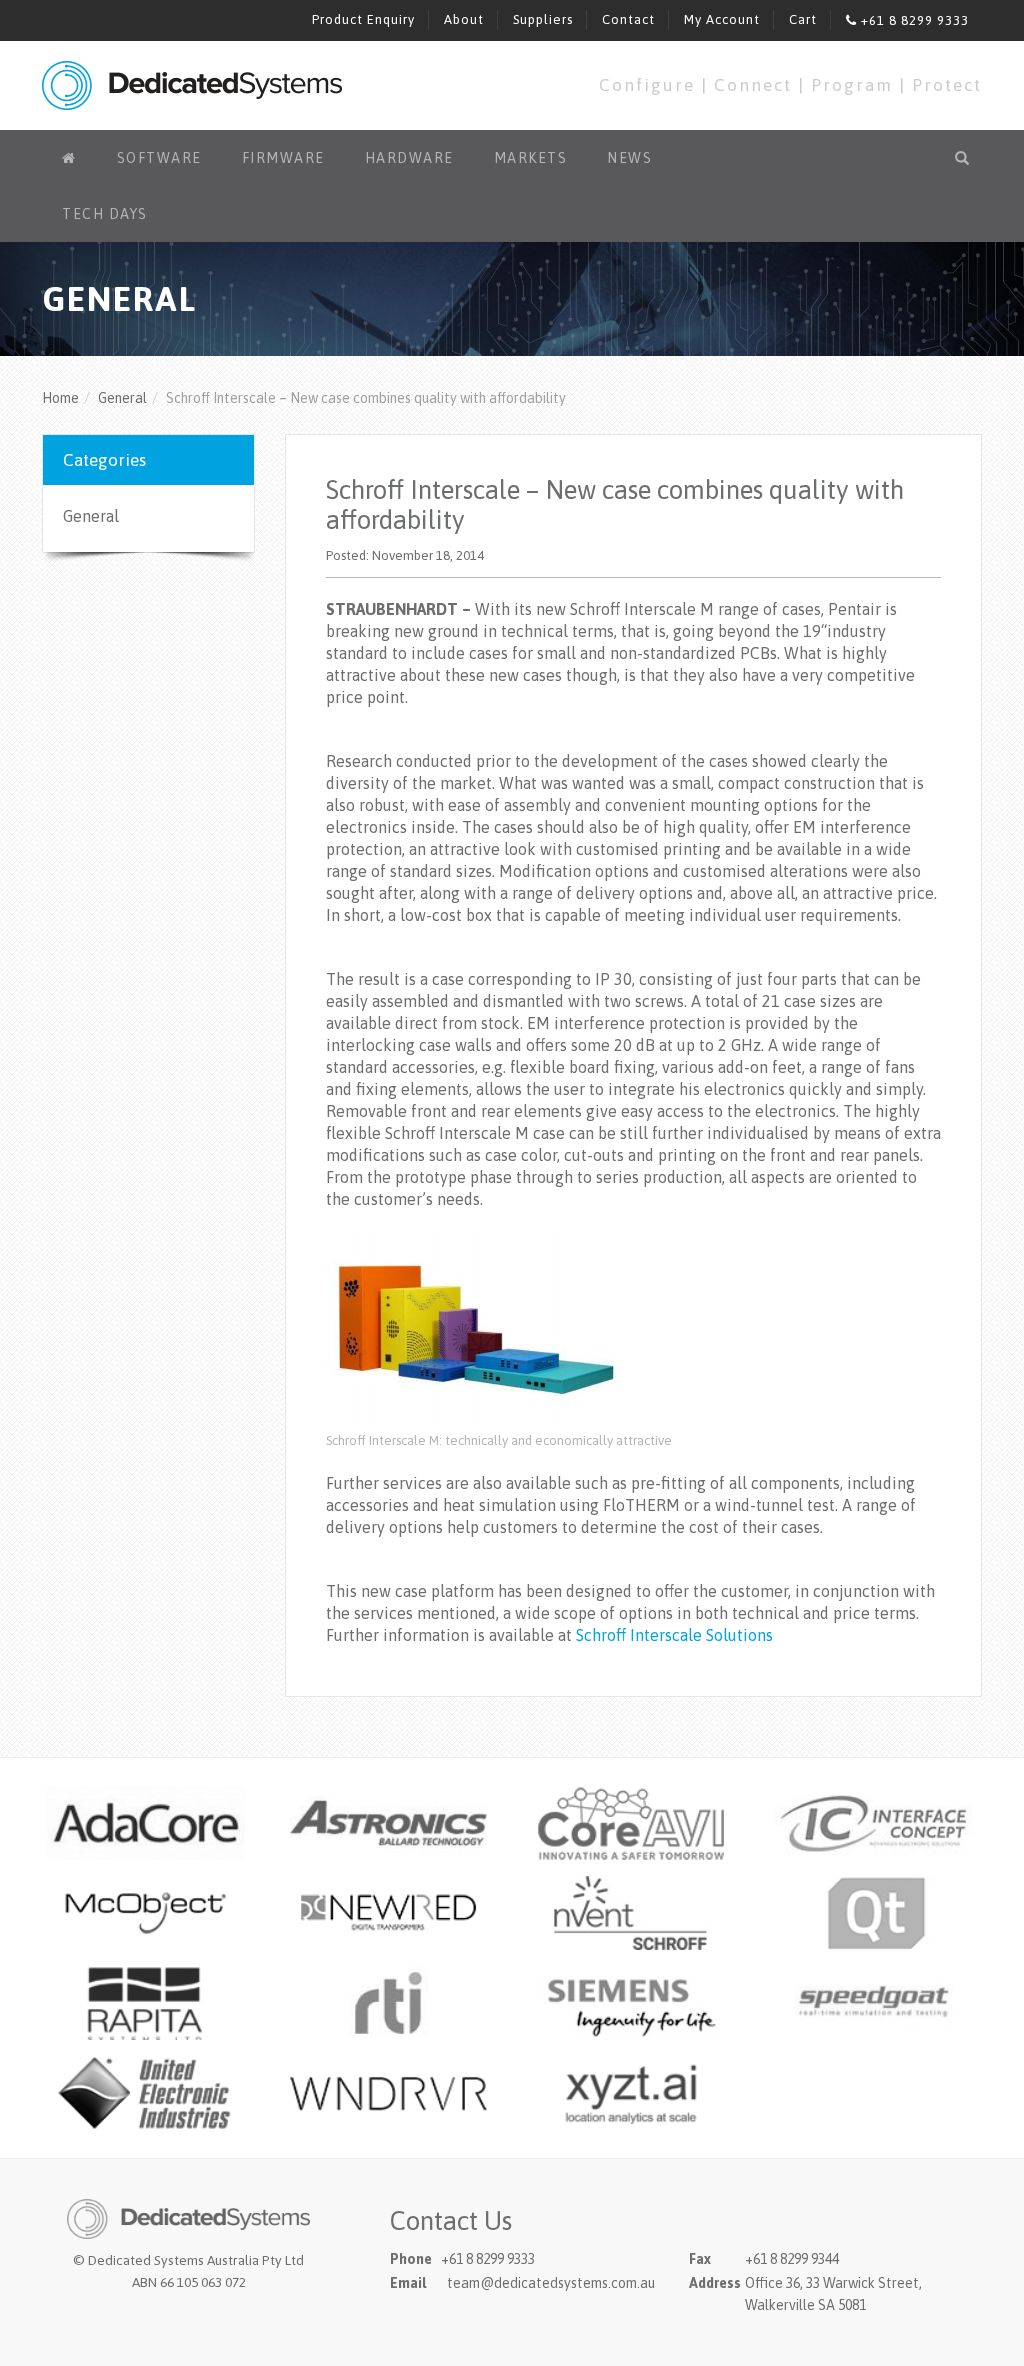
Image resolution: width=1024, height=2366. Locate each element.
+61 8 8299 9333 (913, 20)
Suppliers (543, 19)
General (122, 398)
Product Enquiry (363, 19)
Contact (628, 19)
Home (60, 398)
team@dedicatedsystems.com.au (551, 2283)
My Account (722, 19)
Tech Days (105, 214)
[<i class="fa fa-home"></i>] (69, 158)
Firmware (283, 158)
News (629, 158)
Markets (531, 158)
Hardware (409, 158)
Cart (803, 19)
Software (159, 158)
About (464, 19)
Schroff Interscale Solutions (674, 1635)
